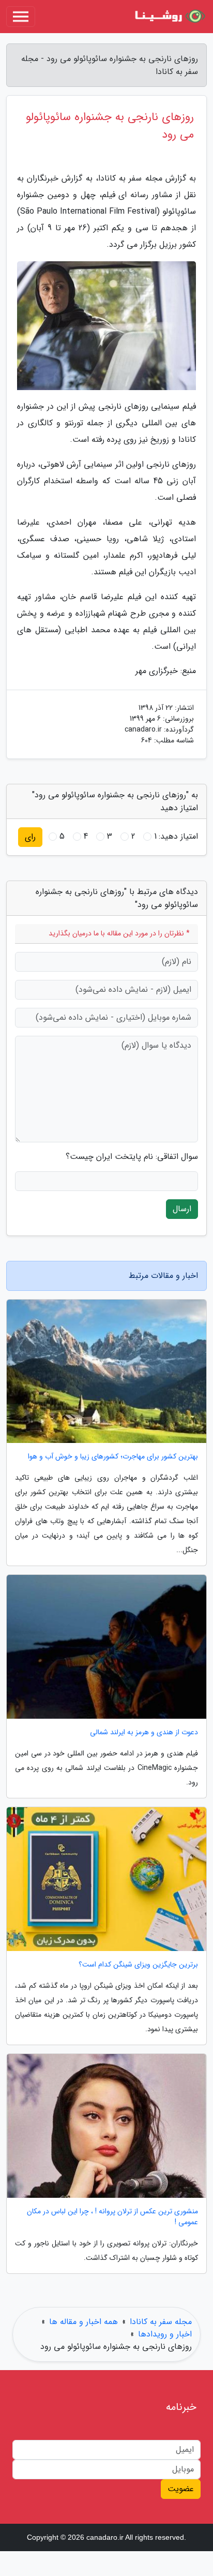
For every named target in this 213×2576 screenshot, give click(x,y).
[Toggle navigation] (21, 17)
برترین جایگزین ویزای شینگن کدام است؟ (138, 1965)
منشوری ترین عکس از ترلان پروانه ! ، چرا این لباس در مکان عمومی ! (112, 2217)
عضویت (181, 2489)
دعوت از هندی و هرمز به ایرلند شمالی (144, 1732)
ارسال (182, 1209)
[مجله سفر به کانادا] (169, 17)
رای (30, 837)
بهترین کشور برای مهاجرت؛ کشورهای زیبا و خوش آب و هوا (113, 1457)
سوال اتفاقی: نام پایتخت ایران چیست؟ (132, 1157)
